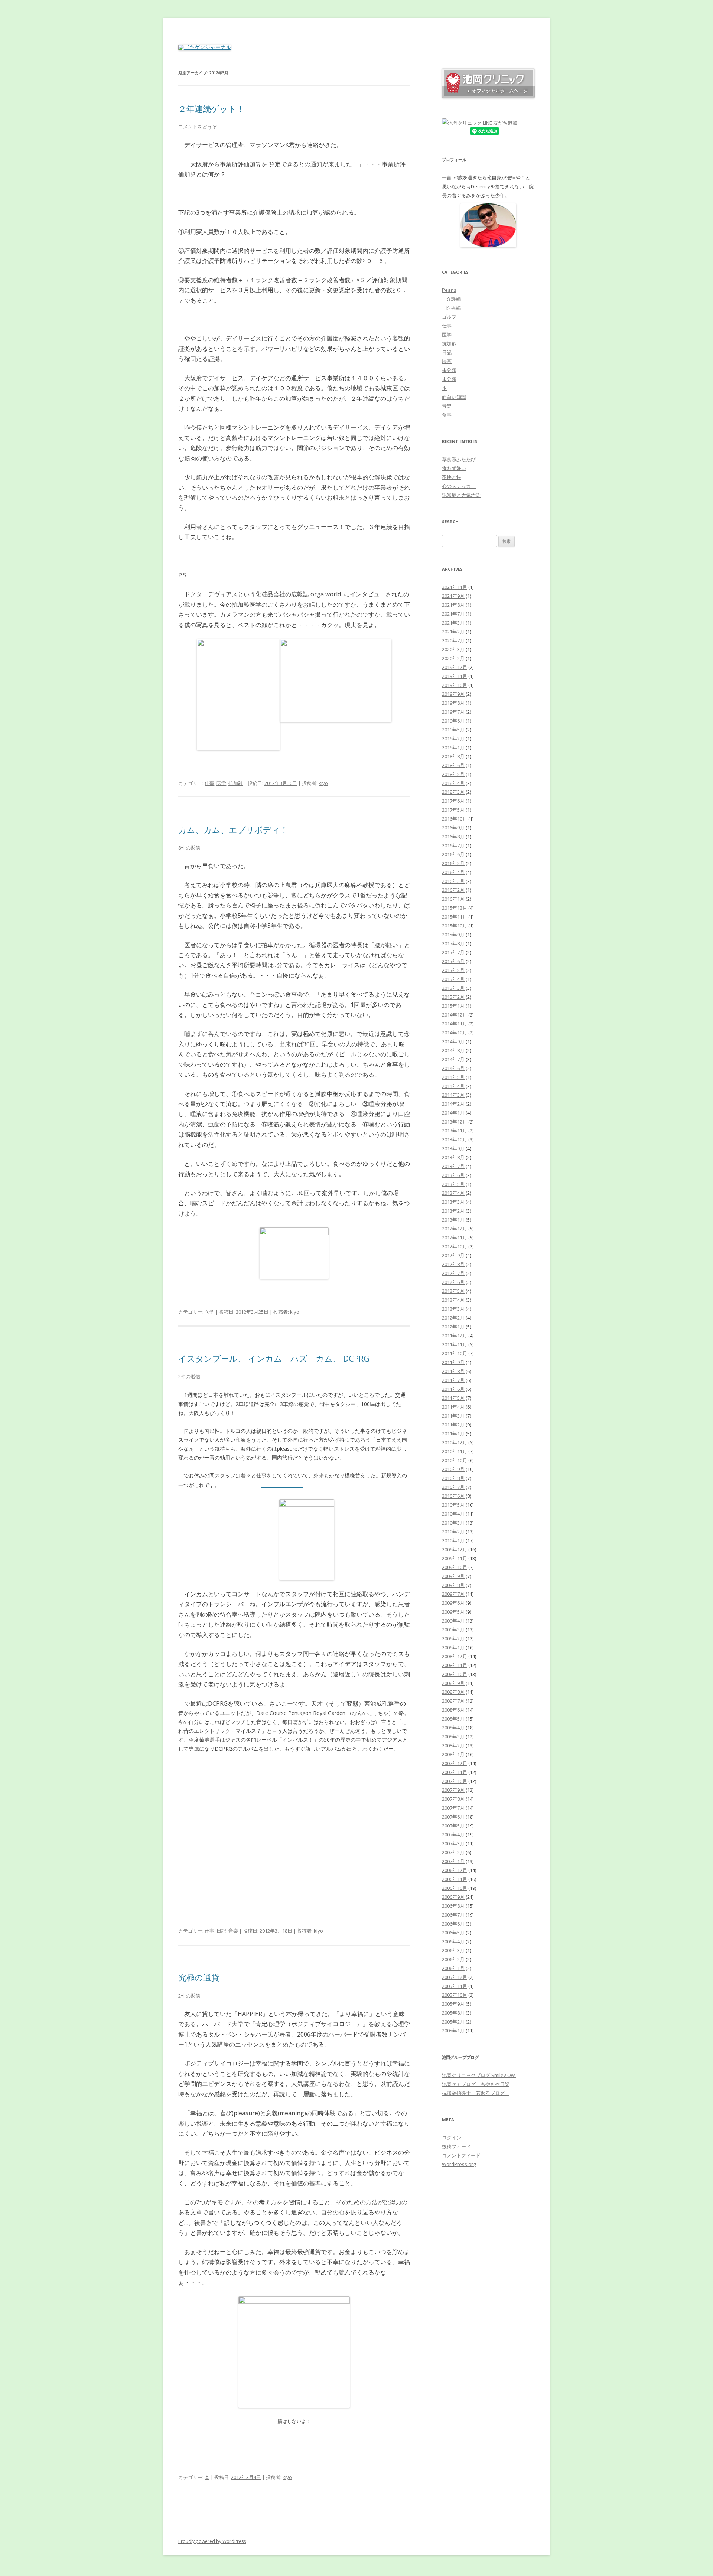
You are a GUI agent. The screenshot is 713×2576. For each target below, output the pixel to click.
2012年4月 (453, 1300)
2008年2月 (453, 1745)
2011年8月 (453, 1371)
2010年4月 (453, 1514)
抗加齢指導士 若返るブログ (476, 2093)
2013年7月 (453, 1166)
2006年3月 (453, 1950)
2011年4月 (453, 1407)
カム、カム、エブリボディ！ (233, 829)
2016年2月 (453, 890)
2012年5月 (453, 1291)
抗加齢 (236, 783)
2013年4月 (453, 1193)
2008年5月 (453, 1719)
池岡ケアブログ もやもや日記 (476, 2084)
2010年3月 (453, 1523)
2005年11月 (455, 1986)
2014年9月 (453, 1041)
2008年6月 (453, 1710)
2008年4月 (453, 1728)
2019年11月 (455, 676)
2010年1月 (453, 1540)
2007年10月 (455, 1781)
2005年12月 (455, 1977)
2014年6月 (453, 1068)
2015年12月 (455, 908)
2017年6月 (453, 801)
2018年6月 (453, 765)
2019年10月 (455, 685)
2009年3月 (453, 1630)
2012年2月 (453, 1318)
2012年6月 (453, 1282)
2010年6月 (453, 1496)
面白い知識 (454, 397)
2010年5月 (453, 1505)
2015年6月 (453, 961)
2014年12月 (455, 1015)
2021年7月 (453, 614)
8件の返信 (189, 848)
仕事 (209, 783)
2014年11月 (455, 1024)
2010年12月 (455, 1442)
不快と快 (452, 477)
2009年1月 (453, 1647)
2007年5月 (453, 1826)
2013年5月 (453, 1184)
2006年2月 (453, 1959)
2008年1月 (453, 1754)
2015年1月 (453, 1006)
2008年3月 (453, 1737)
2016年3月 (453, 881)
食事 (447, 415)
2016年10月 (455, 819)
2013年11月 (455, 1131)
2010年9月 (453, 1469)
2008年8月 (453, 1692)
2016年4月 (453, 872)
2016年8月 (453, 837)
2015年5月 (453, 970)
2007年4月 (453, 1835)
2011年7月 (453, 1380)
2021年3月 (453, 623)
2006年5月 (453, 1933)
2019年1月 (453, 747)
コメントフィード (461, 2155)
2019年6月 (453, 721)
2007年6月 (453, 1817)
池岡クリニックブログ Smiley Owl (479, 2075)
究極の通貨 (199, 1977)
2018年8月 (453, 756)
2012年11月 (455, 1238)
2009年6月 (453, 1603)
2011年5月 (453, 1398)
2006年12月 (455, 1870)
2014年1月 (453, 1113)
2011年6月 (453, 1389)
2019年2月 (453, 738)
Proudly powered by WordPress (212, 2541)
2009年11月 (455, 1558)
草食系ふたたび (459, 459)
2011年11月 (455, 1344)
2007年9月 (453, 1790)
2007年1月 (453, 1861)
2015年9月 (453, 935)
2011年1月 (453, 1434)
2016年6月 (453, 854)
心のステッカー (459, 486)
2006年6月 (453, 1924)
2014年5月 (453, 1077)
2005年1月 (453, 2031)
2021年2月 (453, 632)
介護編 (454, 299)
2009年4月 (453, 1621)
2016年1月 (453, 899)
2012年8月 (453, 1264)
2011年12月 (455, 1336)
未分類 (449, 370)
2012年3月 (453, 1309)
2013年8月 (453, 1157)
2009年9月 (453, 1576)
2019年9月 (453, 694)
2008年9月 (453, 1683)
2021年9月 (453, 596)
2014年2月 (453, 1104)
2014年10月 (455, 1033)
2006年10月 (455, 1888)
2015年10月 (455, 926)
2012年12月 (455, 1229)
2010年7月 (453, 1487)
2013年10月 (455, 1139)
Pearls (449, 290)
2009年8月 (453, 1585)
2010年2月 (453, 1532)
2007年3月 (453, 1843)
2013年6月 (453, 1175)
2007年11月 (455, 1772)
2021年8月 (453, 605)
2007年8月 (453, 1799)
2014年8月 (453, 1050)
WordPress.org (459, 2164)
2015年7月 (453, 952)
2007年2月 (453, 1852)
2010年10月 (455, 1460)
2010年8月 (453, 1478)
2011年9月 (453, 1362)
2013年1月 (453, 1220)
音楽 (233, 1931)
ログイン (452, 2138)
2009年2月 (453, 1638)
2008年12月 (455, 1656)
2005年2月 (453, 2022)
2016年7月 (453, 845)
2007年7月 (453, 1808)
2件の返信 (189, 1376)
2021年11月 (455, 587)
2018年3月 (453, 792)
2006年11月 (455, 1879)
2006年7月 (453, 1915)
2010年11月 (455, 1451)
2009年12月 (455, 1549)
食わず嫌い (454, 468)
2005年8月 (453, 2013)
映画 (447, 361)
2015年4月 (453, 979)
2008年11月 (455, 1665)
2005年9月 (453, 2004)
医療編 (454, 308)
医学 (221, 783)
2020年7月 (453, 640)
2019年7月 (453, 712)
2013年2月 (453, 1211)
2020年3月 (453, 649)
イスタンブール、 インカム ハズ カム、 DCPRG (274, 1358)
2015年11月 (455, 917)
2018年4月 (453, 783)
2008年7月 (453, 1701)
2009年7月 (453, 1594)
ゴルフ (449, 317)
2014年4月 (453, 1086)
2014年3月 (453, 1095)
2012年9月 (453, 1255)
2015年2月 (453, 997)
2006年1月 (453, 1968)
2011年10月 (455, 1353)
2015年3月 (453, 988)
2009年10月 (455, 1567)
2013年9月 (453, 1148)
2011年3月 (453, 1416)
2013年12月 (455, 1122)
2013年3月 (453, 1202)
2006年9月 (453, 1897)
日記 (221, 1931)
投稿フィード (456, 2146)
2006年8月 (453, 1906)
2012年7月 (453, 1273)
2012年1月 (453, 1327)
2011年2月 (453, 1425)
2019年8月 (453, 703)
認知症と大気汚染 (461, 495)
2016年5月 (453, 863)
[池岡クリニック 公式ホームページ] (488, 96)
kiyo (323, 783)
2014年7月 (453, 1059)
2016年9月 (453, 828)
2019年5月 (453, 730)
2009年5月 (453, 1612)
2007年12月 (455, 1763)
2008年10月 (455, 1674)
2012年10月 (455, 1246)
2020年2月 (453, 658)
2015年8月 (453, 943)
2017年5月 (453, 810)
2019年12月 (455, 667)
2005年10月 (455, 1995)
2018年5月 (453, 774)
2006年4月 (453, 1941)
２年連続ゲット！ (211, 108)
